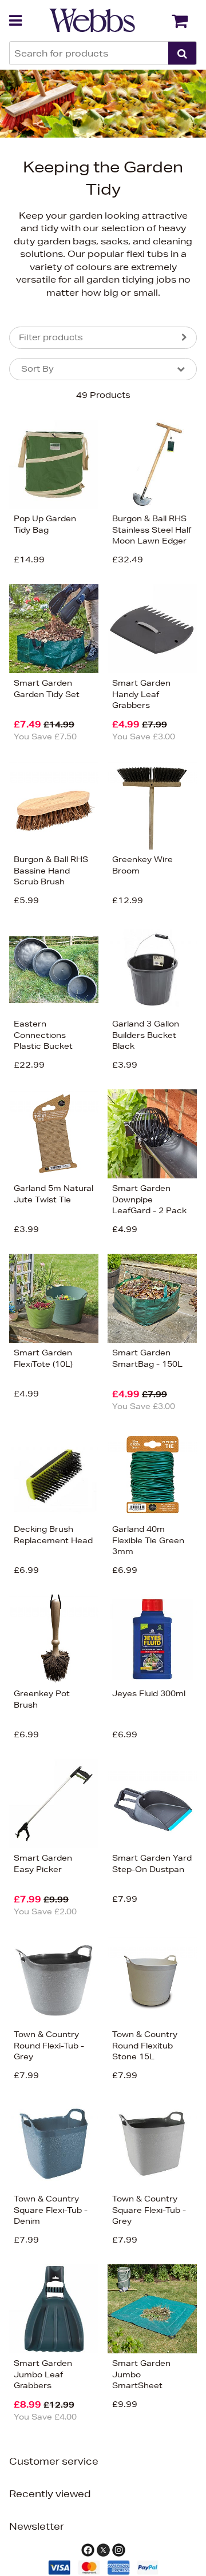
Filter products (51, 337)
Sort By (37, 369)
